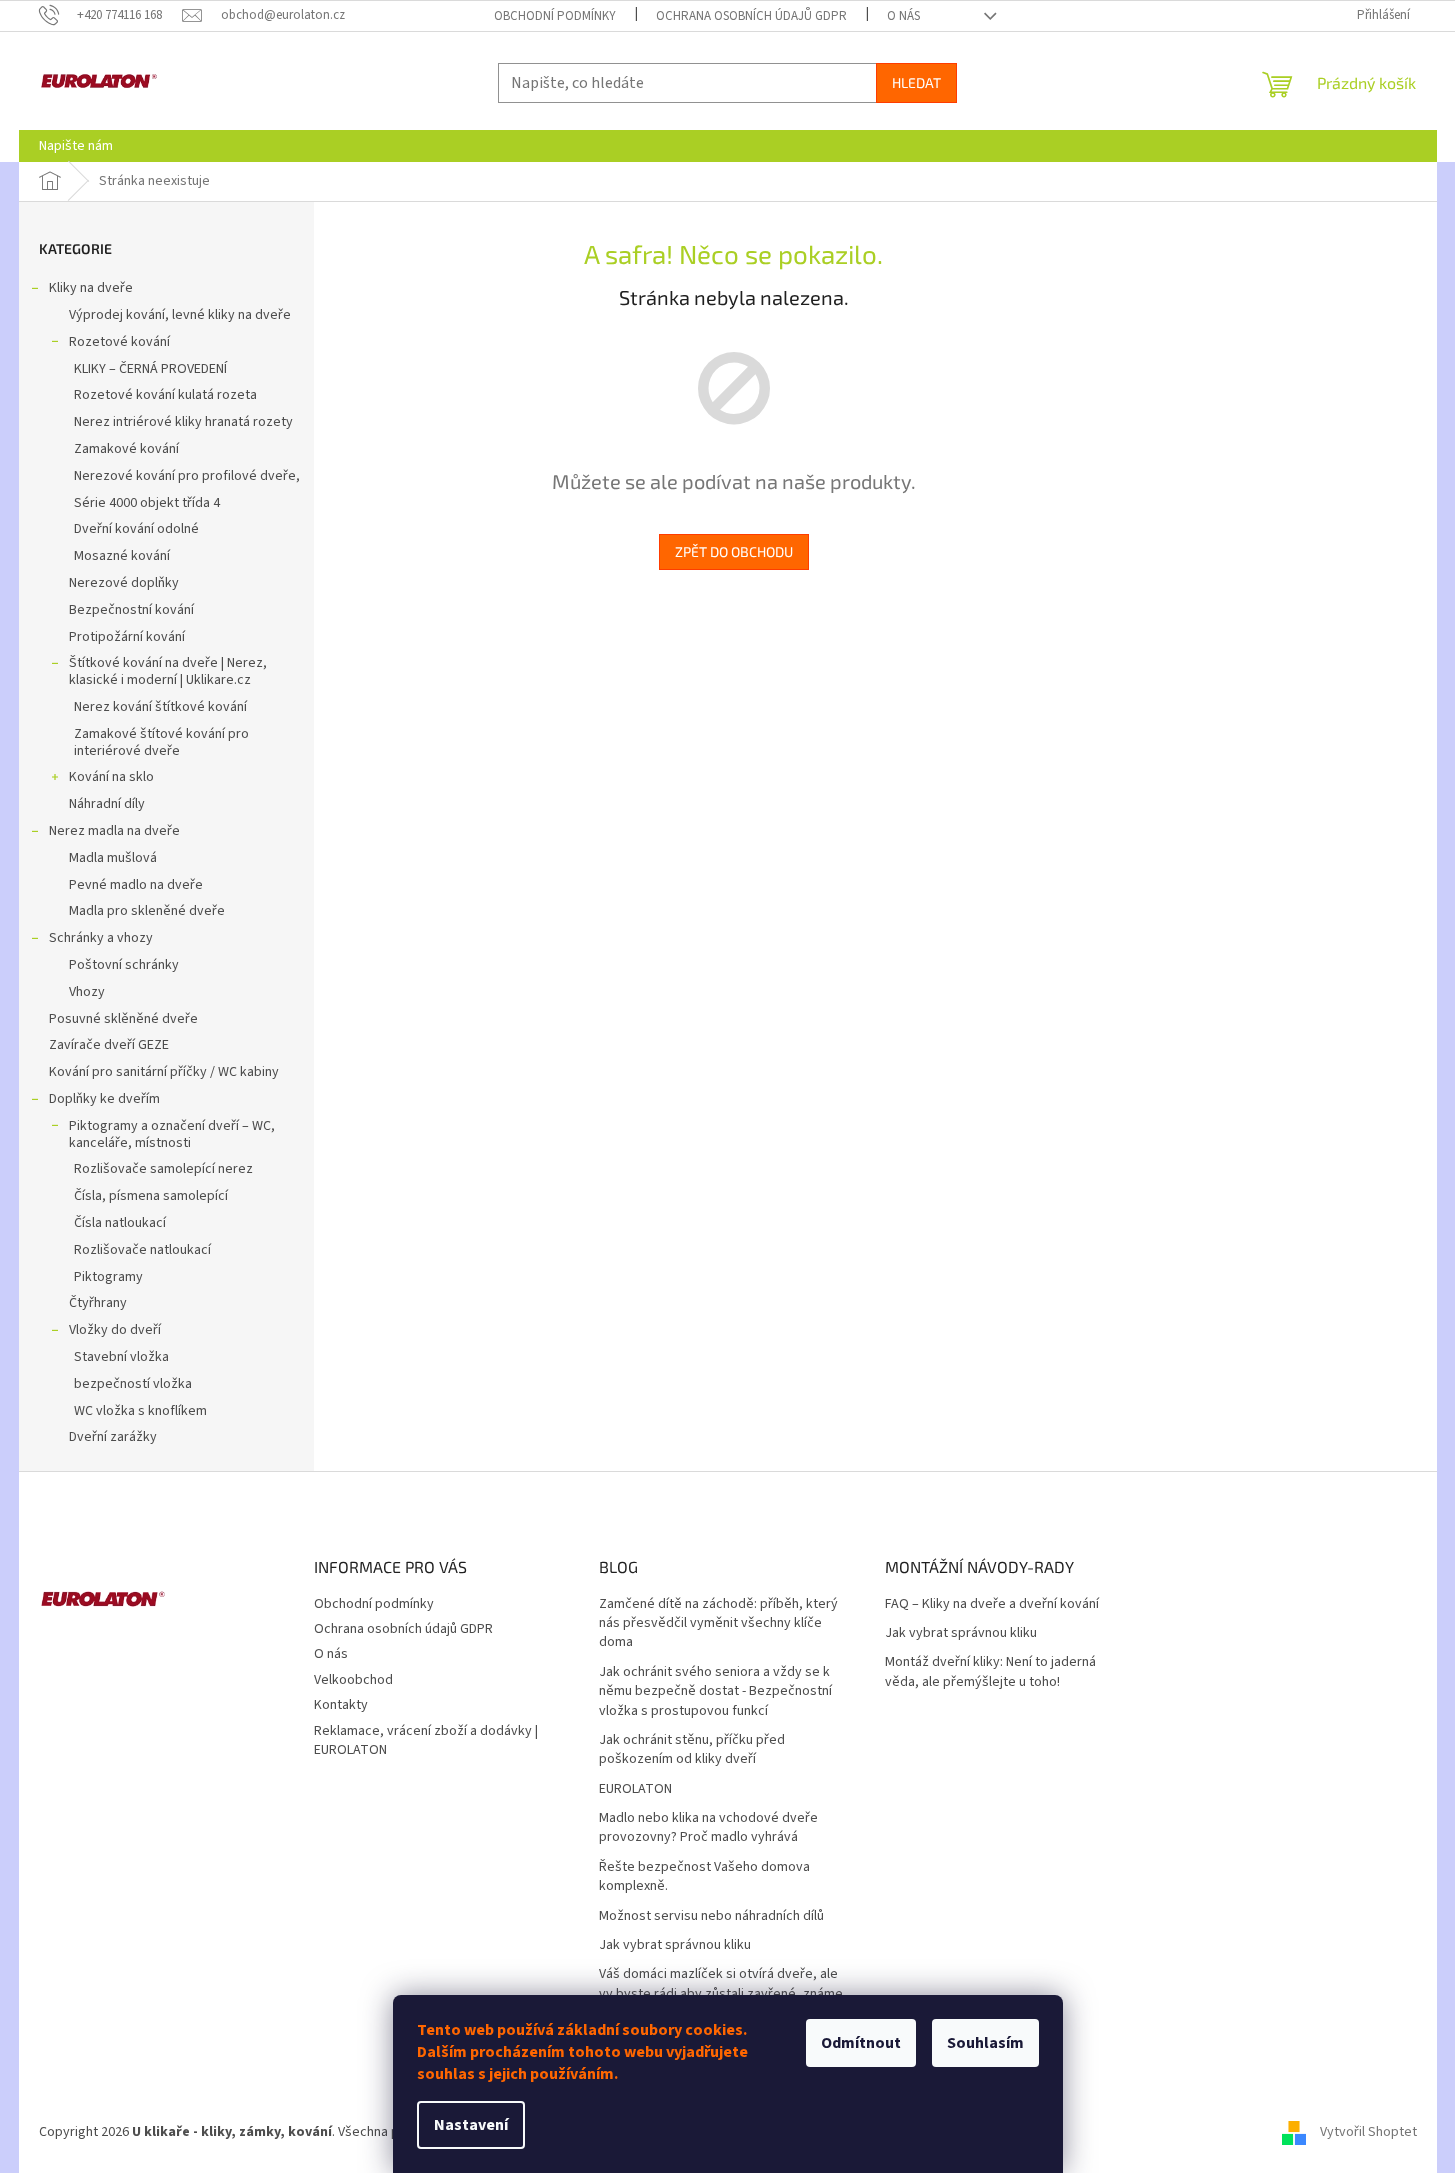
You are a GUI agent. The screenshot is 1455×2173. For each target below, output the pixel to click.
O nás (903, 16)
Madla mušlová (113, 858)
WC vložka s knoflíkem (140, 1411)
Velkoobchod (353, 1680)
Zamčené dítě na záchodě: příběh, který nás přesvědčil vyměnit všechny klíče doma (718, 1624)
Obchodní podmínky (555, 16)
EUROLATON (635, 1789)
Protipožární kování (127, 637)
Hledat (916, 82)
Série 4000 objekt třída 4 (147, 503)
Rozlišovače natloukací (142, 1250)
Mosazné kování (122, 556)
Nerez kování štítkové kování (160, 707)
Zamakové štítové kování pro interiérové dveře (161, 742)
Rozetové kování (119, 342)
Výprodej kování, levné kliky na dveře (180, 315)
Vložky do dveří (115, 1330)
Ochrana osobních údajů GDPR (751, 16)
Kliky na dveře (91, 288)
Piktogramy (108, 1277)
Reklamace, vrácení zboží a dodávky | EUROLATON (426, 1740)
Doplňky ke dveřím (104, 1099)
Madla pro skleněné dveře (147, 911)
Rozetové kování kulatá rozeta (165, 395)
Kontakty (341, 1705)
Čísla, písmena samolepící (151, 1196)
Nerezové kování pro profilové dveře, (187, 476)
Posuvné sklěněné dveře (123, 1019)
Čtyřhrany (98, 1303)
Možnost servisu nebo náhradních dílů (711, 1916)
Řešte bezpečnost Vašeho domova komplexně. (704, 1877)
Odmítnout (861, 2043)
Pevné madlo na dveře (136, 885)
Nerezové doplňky (124, 583)
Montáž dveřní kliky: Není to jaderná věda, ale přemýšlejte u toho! (990, 1672)
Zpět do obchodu (734, 551)
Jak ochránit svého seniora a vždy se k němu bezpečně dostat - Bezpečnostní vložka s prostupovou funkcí (715, 1692)
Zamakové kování (126, 449)
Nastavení (471, 2125)
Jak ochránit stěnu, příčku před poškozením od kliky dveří (692, 1750)
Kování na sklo (111, 777)
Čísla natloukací (120, 1223)
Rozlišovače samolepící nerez (163, 1169)
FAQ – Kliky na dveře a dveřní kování (992, 1604)
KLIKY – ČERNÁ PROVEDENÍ (150, 369)
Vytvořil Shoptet (1368, 2132)
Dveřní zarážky (113, 1437)
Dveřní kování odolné (136, 529)
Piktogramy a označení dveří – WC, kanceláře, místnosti (172, 1134)
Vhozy (87, 992)
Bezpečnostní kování (131, 610)
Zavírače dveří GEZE (109, 1045)
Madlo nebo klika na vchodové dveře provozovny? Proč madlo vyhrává (708, 1828)
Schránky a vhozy (101, 938)
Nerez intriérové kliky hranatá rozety (183, 422)
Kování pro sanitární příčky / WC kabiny (164, 1072)
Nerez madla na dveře (114, 831)
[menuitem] (76, 146)
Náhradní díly (107, 804)
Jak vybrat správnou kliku (675, 1945)
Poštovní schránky (124, 965)
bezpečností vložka (133, 1384)
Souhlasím (985, 2043)
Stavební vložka (121, 1357)
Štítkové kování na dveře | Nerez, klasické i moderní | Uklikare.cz (168, 671)
